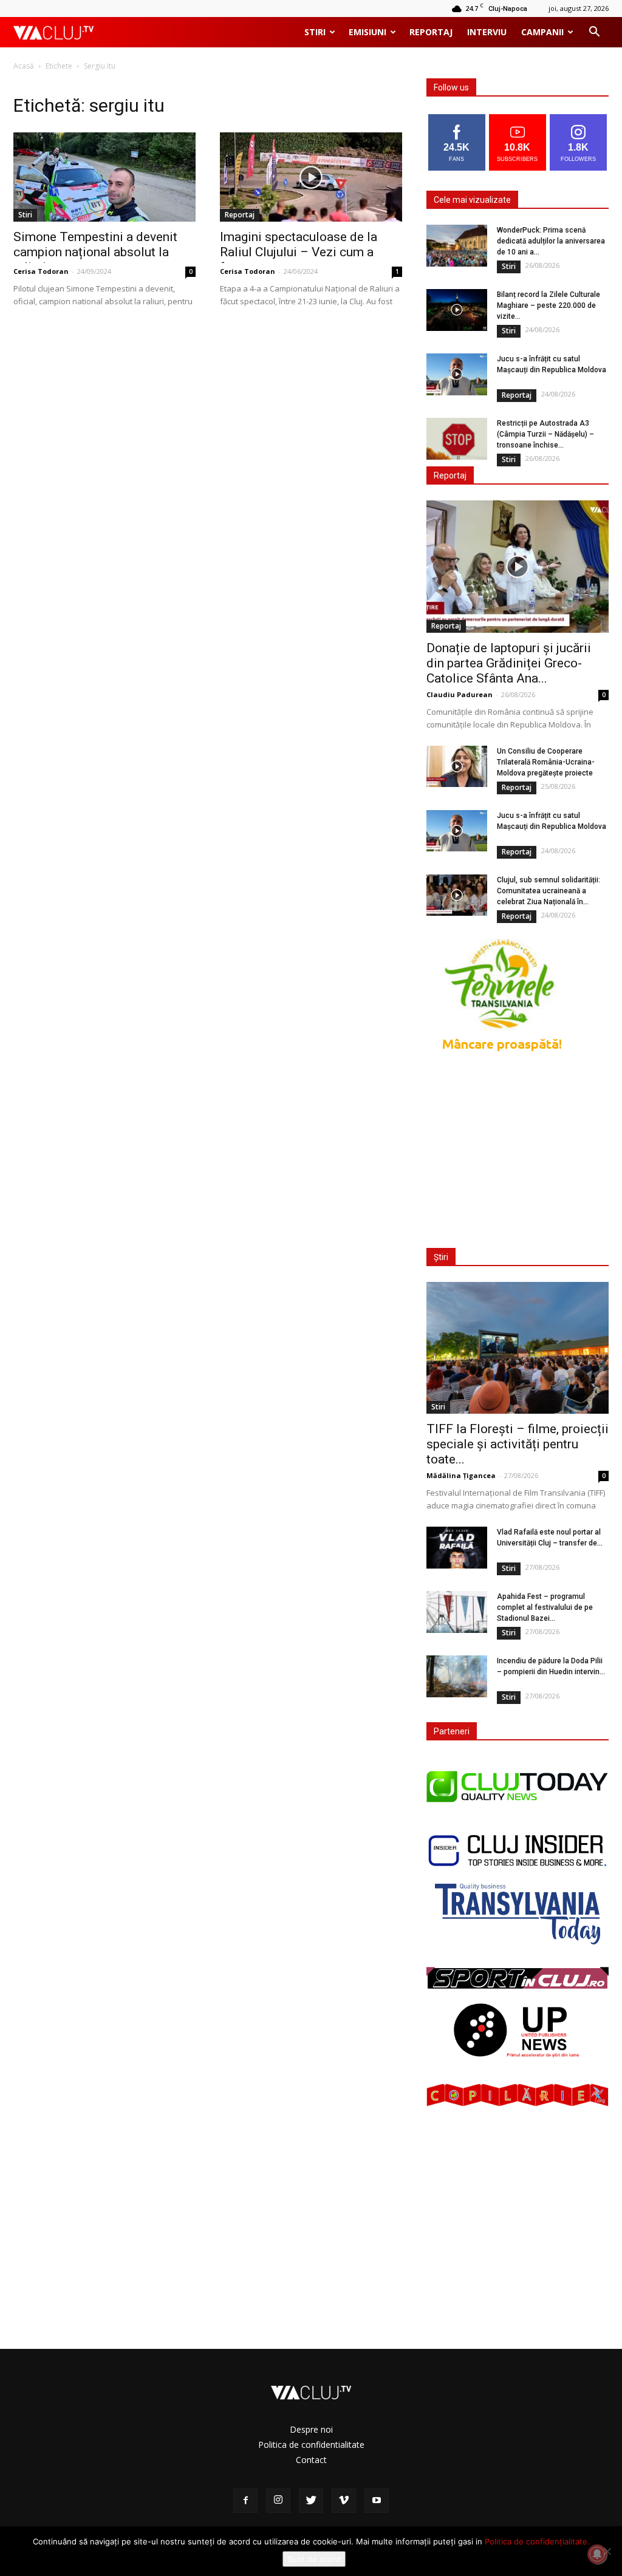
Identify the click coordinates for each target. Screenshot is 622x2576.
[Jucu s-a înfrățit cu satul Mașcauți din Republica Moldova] (457, 374)
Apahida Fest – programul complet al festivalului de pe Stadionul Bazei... (545, 1607)
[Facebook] (245, 2501)
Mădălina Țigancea (461, 1475)
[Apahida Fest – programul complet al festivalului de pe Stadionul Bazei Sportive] (457, 1612)
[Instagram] (278, 2501)
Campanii (542, 32)
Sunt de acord (314, 2559)
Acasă (24, 66)
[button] (594, 33)
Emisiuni (367, 32)
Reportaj (431, 32)
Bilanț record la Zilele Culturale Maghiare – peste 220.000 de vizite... (549, 305)
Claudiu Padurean (460, 694)
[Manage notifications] (597, 2554)
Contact (311, 2460)
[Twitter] (311, 2501)
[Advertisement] (518, 1154)
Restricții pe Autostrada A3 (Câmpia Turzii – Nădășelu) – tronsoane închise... (545, 434)
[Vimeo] (344, 2501)
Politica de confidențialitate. (537, 2541)
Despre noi (311, 2429)
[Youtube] (377, 2501)
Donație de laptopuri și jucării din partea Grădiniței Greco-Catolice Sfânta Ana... (509, 663)
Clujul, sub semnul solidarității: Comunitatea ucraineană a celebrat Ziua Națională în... (549, 891)
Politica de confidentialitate (311, 2445)
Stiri (315, 32)
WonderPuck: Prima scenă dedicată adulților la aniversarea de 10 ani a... (551, 241)
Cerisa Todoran (41, 271)
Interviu (487, 32)
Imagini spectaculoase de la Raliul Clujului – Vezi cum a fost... (299, 252)
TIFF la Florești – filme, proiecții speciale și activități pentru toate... (518, 1444)
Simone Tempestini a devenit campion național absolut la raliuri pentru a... (95, 252)
